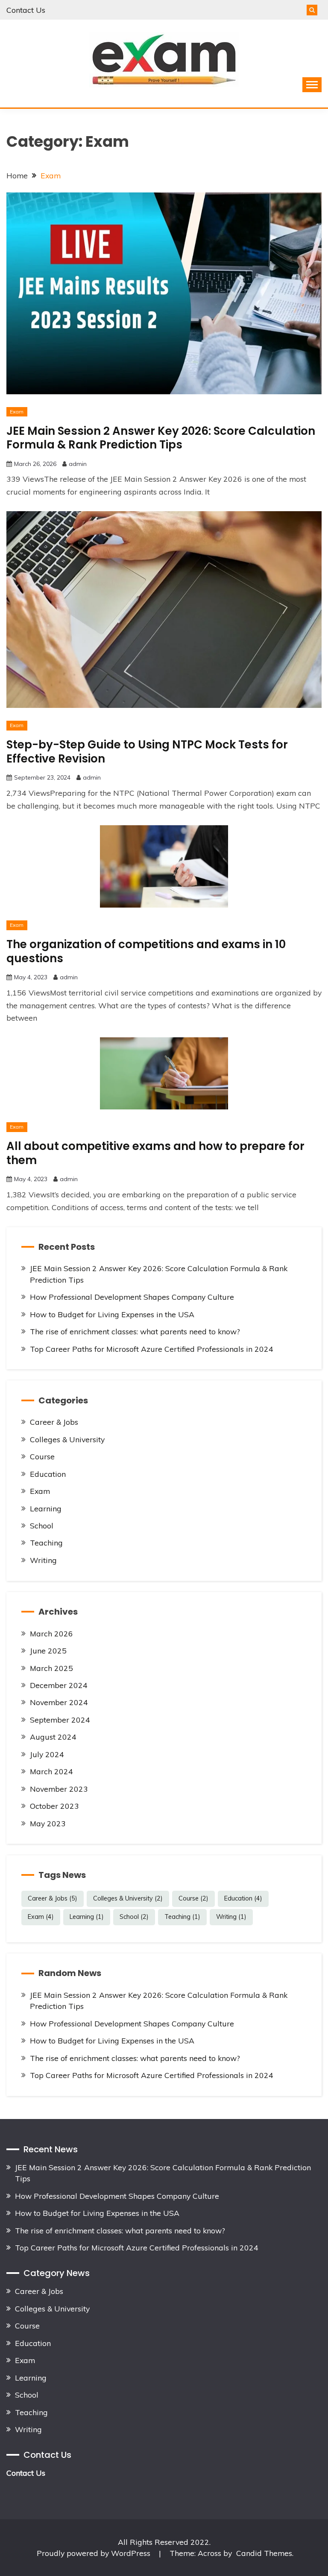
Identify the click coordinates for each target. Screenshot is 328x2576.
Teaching (46, 1543)
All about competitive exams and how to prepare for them (155, 1153)
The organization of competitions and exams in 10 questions (146, 951)
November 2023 (59, 1789)
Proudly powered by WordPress (95, 2553)
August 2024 (53, 1737)
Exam (17, 412)
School (42, 1525)
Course (42, 1456)
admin (78, 464)
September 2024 (60, 1720)
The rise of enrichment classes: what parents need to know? (135, 1331)
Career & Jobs (54, 1422)
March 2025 (51, 1668)
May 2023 (48, 1823)
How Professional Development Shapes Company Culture (132, 1297)
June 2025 (48, 1650)
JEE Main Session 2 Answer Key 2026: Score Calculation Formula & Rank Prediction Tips (161, 438)
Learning (46, 1508)
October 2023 (54, 1806)
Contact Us (26, 10)
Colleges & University (67, 1439)
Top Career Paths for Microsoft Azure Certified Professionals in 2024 (152, 1349)
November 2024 (59, 1702)
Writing (43, 1560)
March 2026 (51, 1633)
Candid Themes (264, 2553)
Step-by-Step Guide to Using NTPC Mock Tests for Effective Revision (147, 752)
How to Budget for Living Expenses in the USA (112, 1314)
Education (48, 1474)
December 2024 (59, 1685)
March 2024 (51, 1771)
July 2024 (47, 1754)
